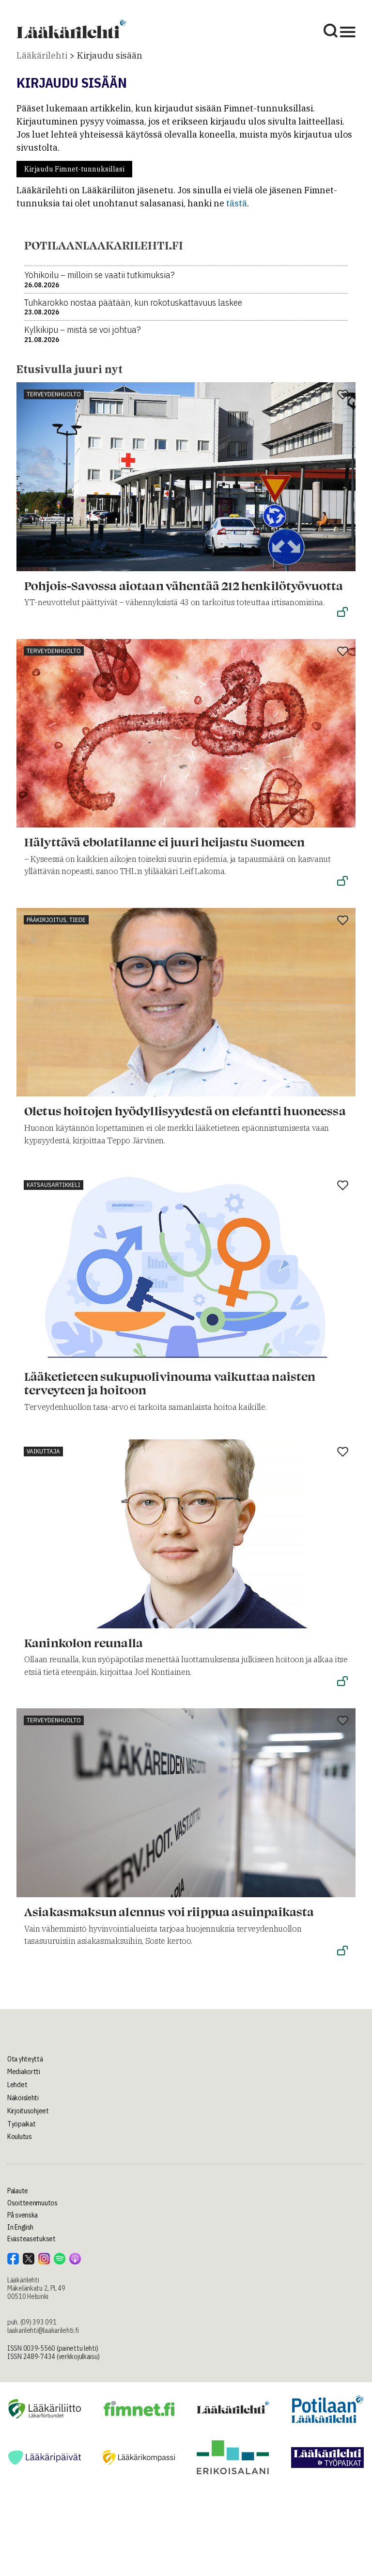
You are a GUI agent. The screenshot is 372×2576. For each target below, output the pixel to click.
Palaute (18, 2191)
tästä (237, 203)
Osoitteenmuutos (32, 2203)
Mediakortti (24, 2072)
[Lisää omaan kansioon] (343, 395)
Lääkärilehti (42, 55)
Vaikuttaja (43, 1451)
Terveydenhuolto (54, 394)
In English (20, 2227)
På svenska (23, 2215)
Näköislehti (23, 2098)
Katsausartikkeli (54, 1185)
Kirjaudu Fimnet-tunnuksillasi (74, 169)
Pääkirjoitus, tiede (56, 920)
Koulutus (20, 2137)
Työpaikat (21, 2124)
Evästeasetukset (31, 2239)
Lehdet (17, 2085)
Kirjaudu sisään (110, 55)
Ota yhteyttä (25, 2059)
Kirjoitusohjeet (28, 2111)
